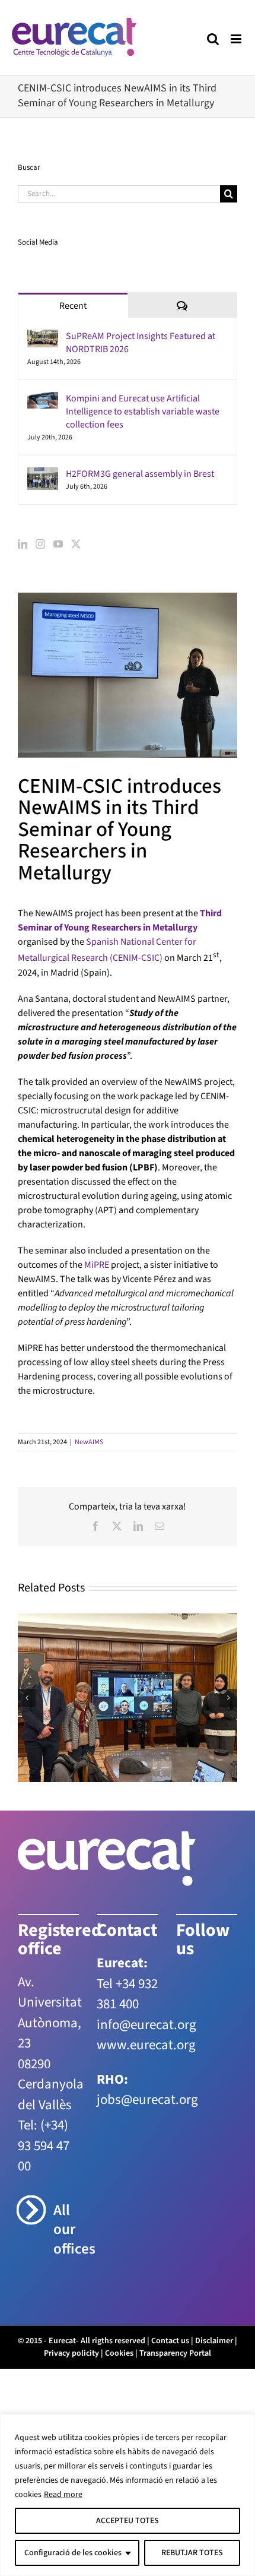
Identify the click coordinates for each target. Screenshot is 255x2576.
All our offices (66, 2230)
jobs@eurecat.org (147, 2099)
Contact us (170, 2341)
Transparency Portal (175, 2353)
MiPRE (97, 1265)
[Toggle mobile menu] (237, 39)
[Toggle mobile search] (213, 39)
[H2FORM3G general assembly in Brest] (43, 474)
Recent (73, 306)
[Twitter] (76, 544)
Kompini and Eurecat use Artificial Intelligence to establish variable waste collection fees (143, 412)
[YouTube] (58, 544)
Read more (63, 2495)
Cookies (119, 2353)
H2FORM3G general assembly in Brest (140, 474)
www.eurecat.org (146, 2045)
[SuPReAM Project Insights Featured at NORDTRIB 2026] (43, 337)
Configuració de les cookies (73, 2553)
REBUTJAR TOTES (192, 2553)
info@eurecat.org (146, 2025)
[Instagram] (40, 544)
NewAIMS (89, 1442)
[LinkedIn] (23, 544)
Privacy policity (71, 2353)
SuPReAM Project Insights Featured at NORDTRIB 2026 (141, 343)
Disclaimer (214, 2341)
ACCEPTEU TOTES (128, 2521)
